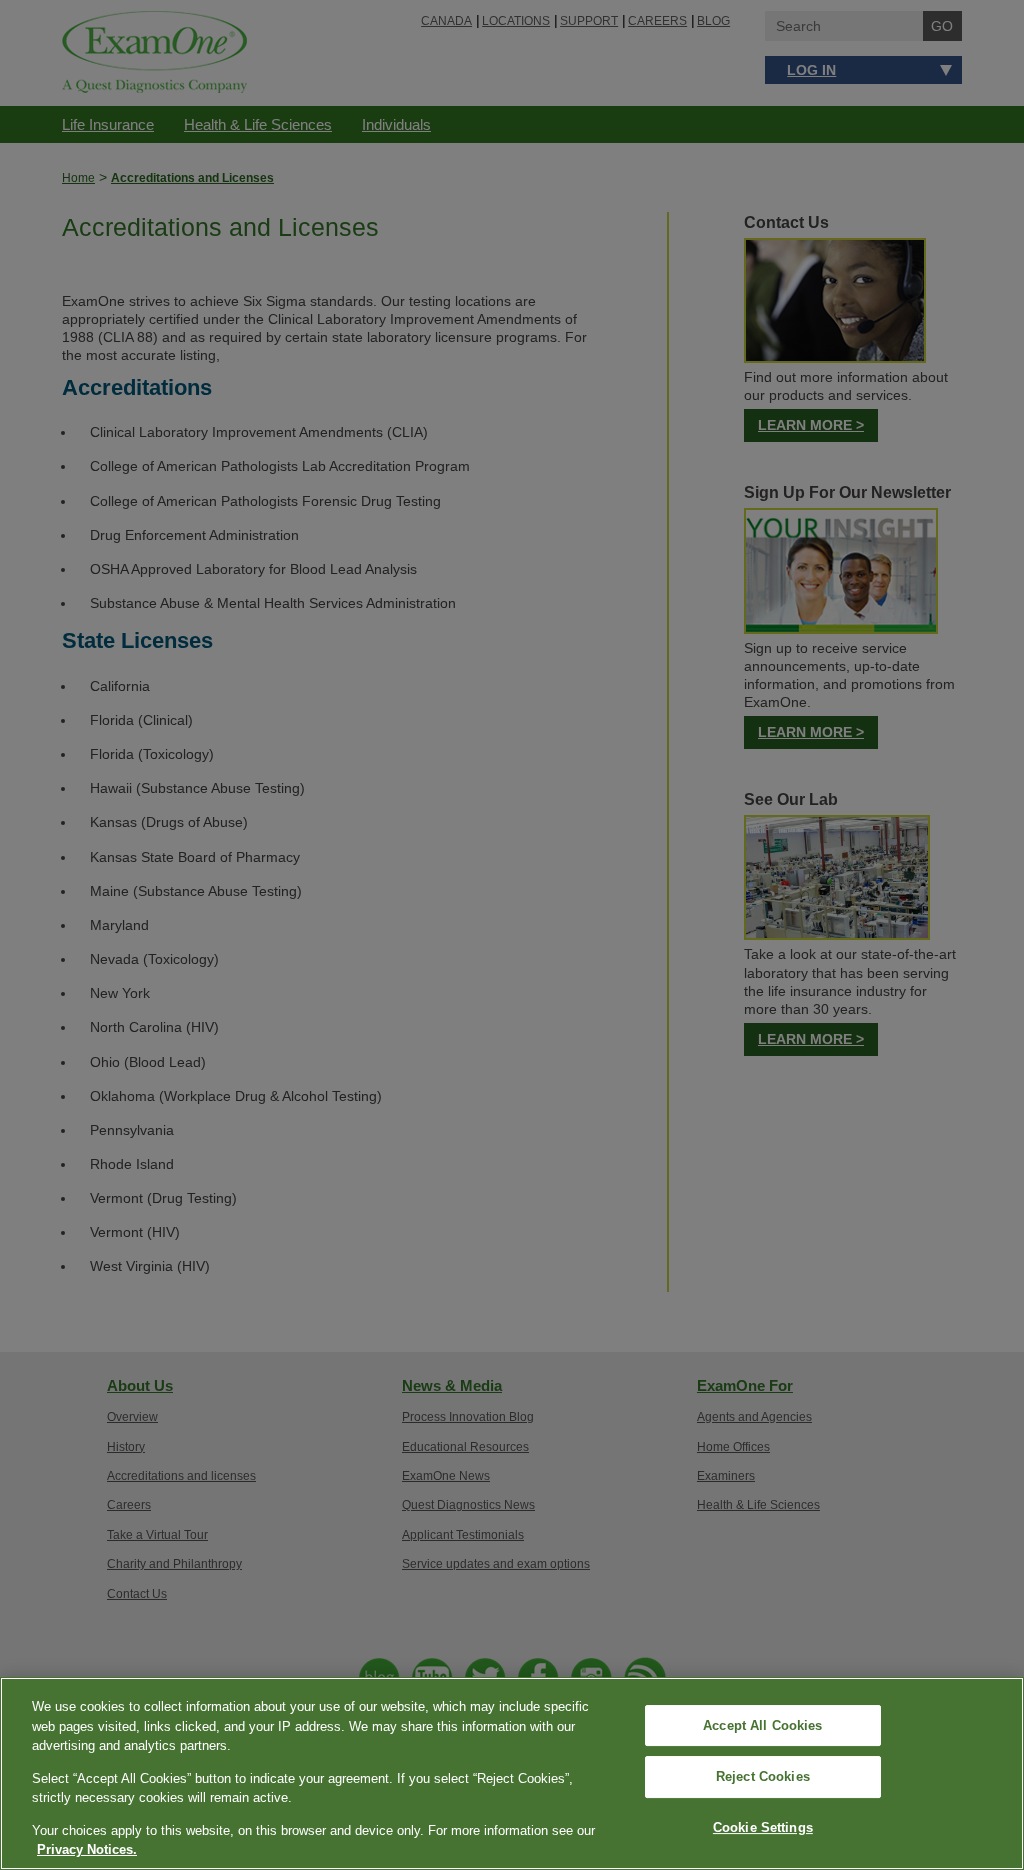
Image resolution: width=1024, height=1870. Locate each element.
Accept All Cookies (762, 1725)
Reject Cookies (763, 1776)
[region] (512, 1773)
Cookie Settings (763, 1827)
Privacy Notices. (87, 1849)
